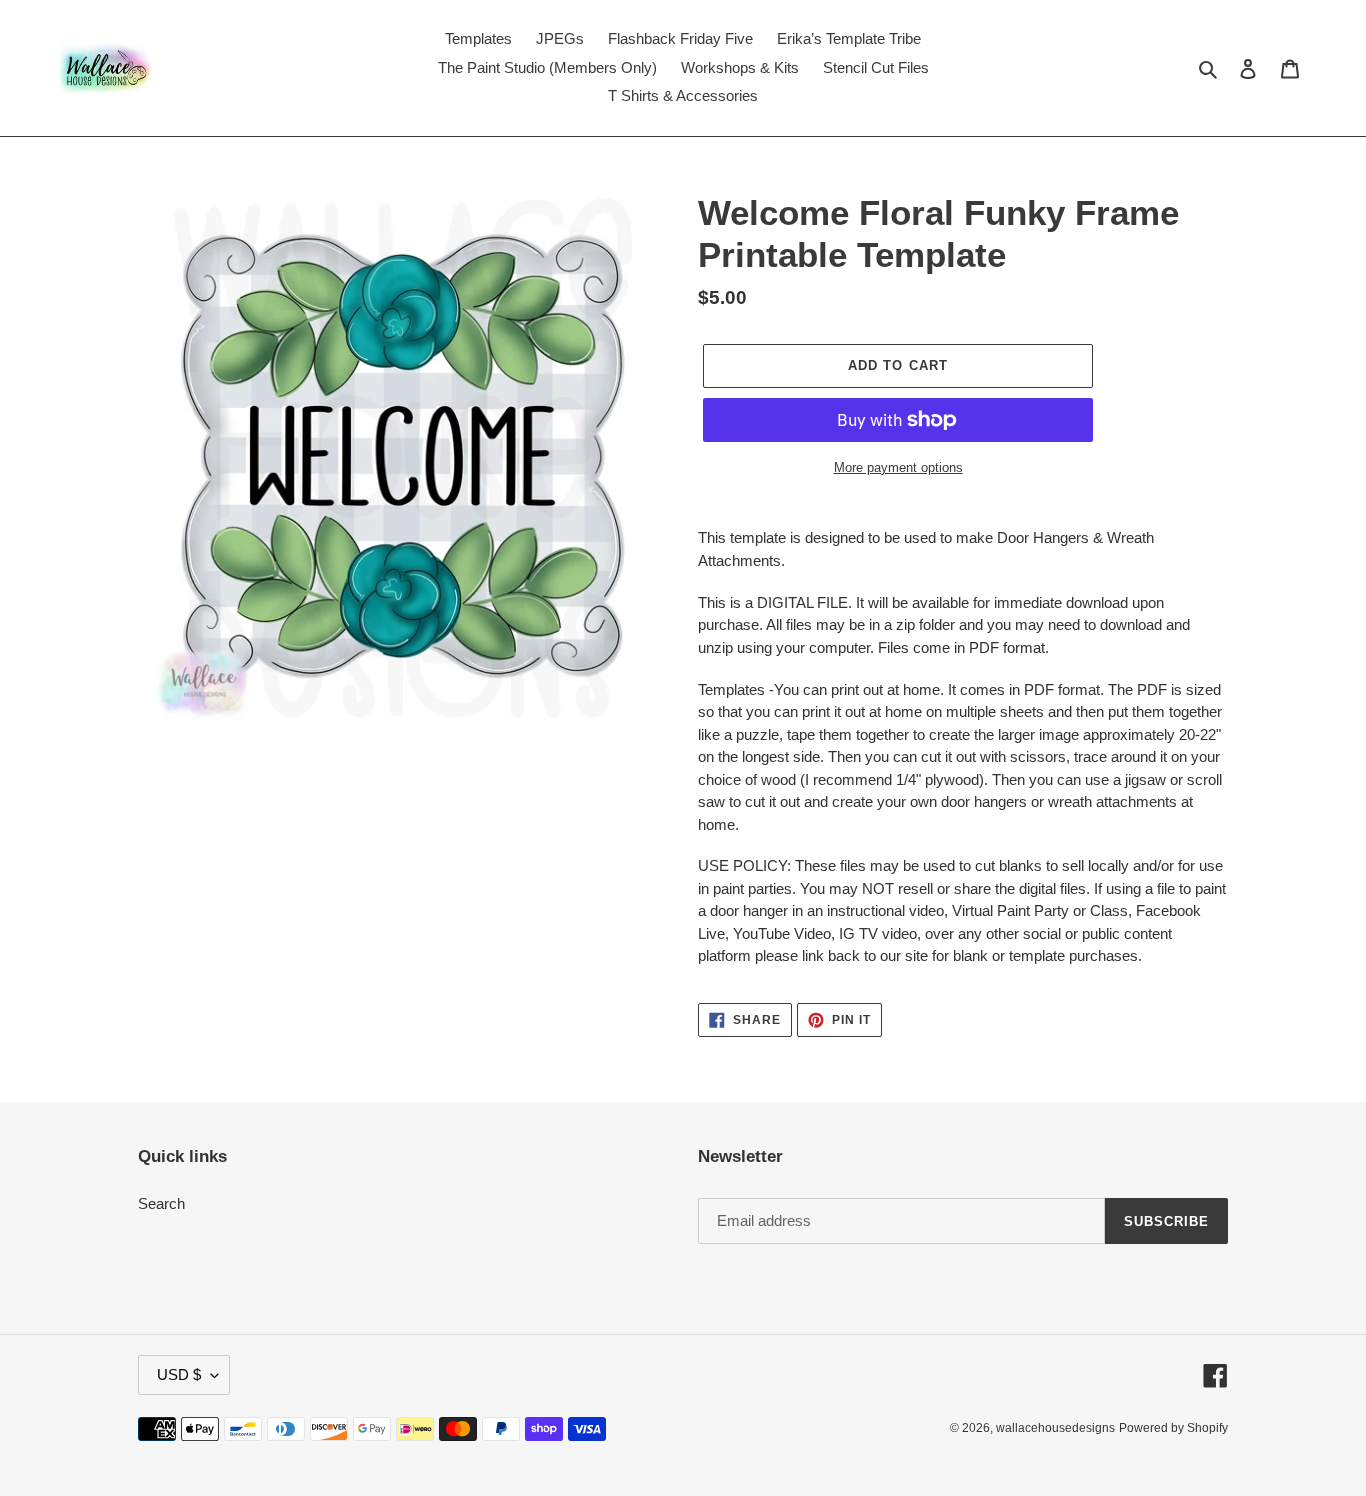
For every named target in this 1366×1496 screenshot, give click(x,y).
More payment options (898, 467)
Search (161, 1203)
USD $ (179, 1374)
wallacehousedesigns (1055, 1428)
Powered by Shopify (1173, 1428)
